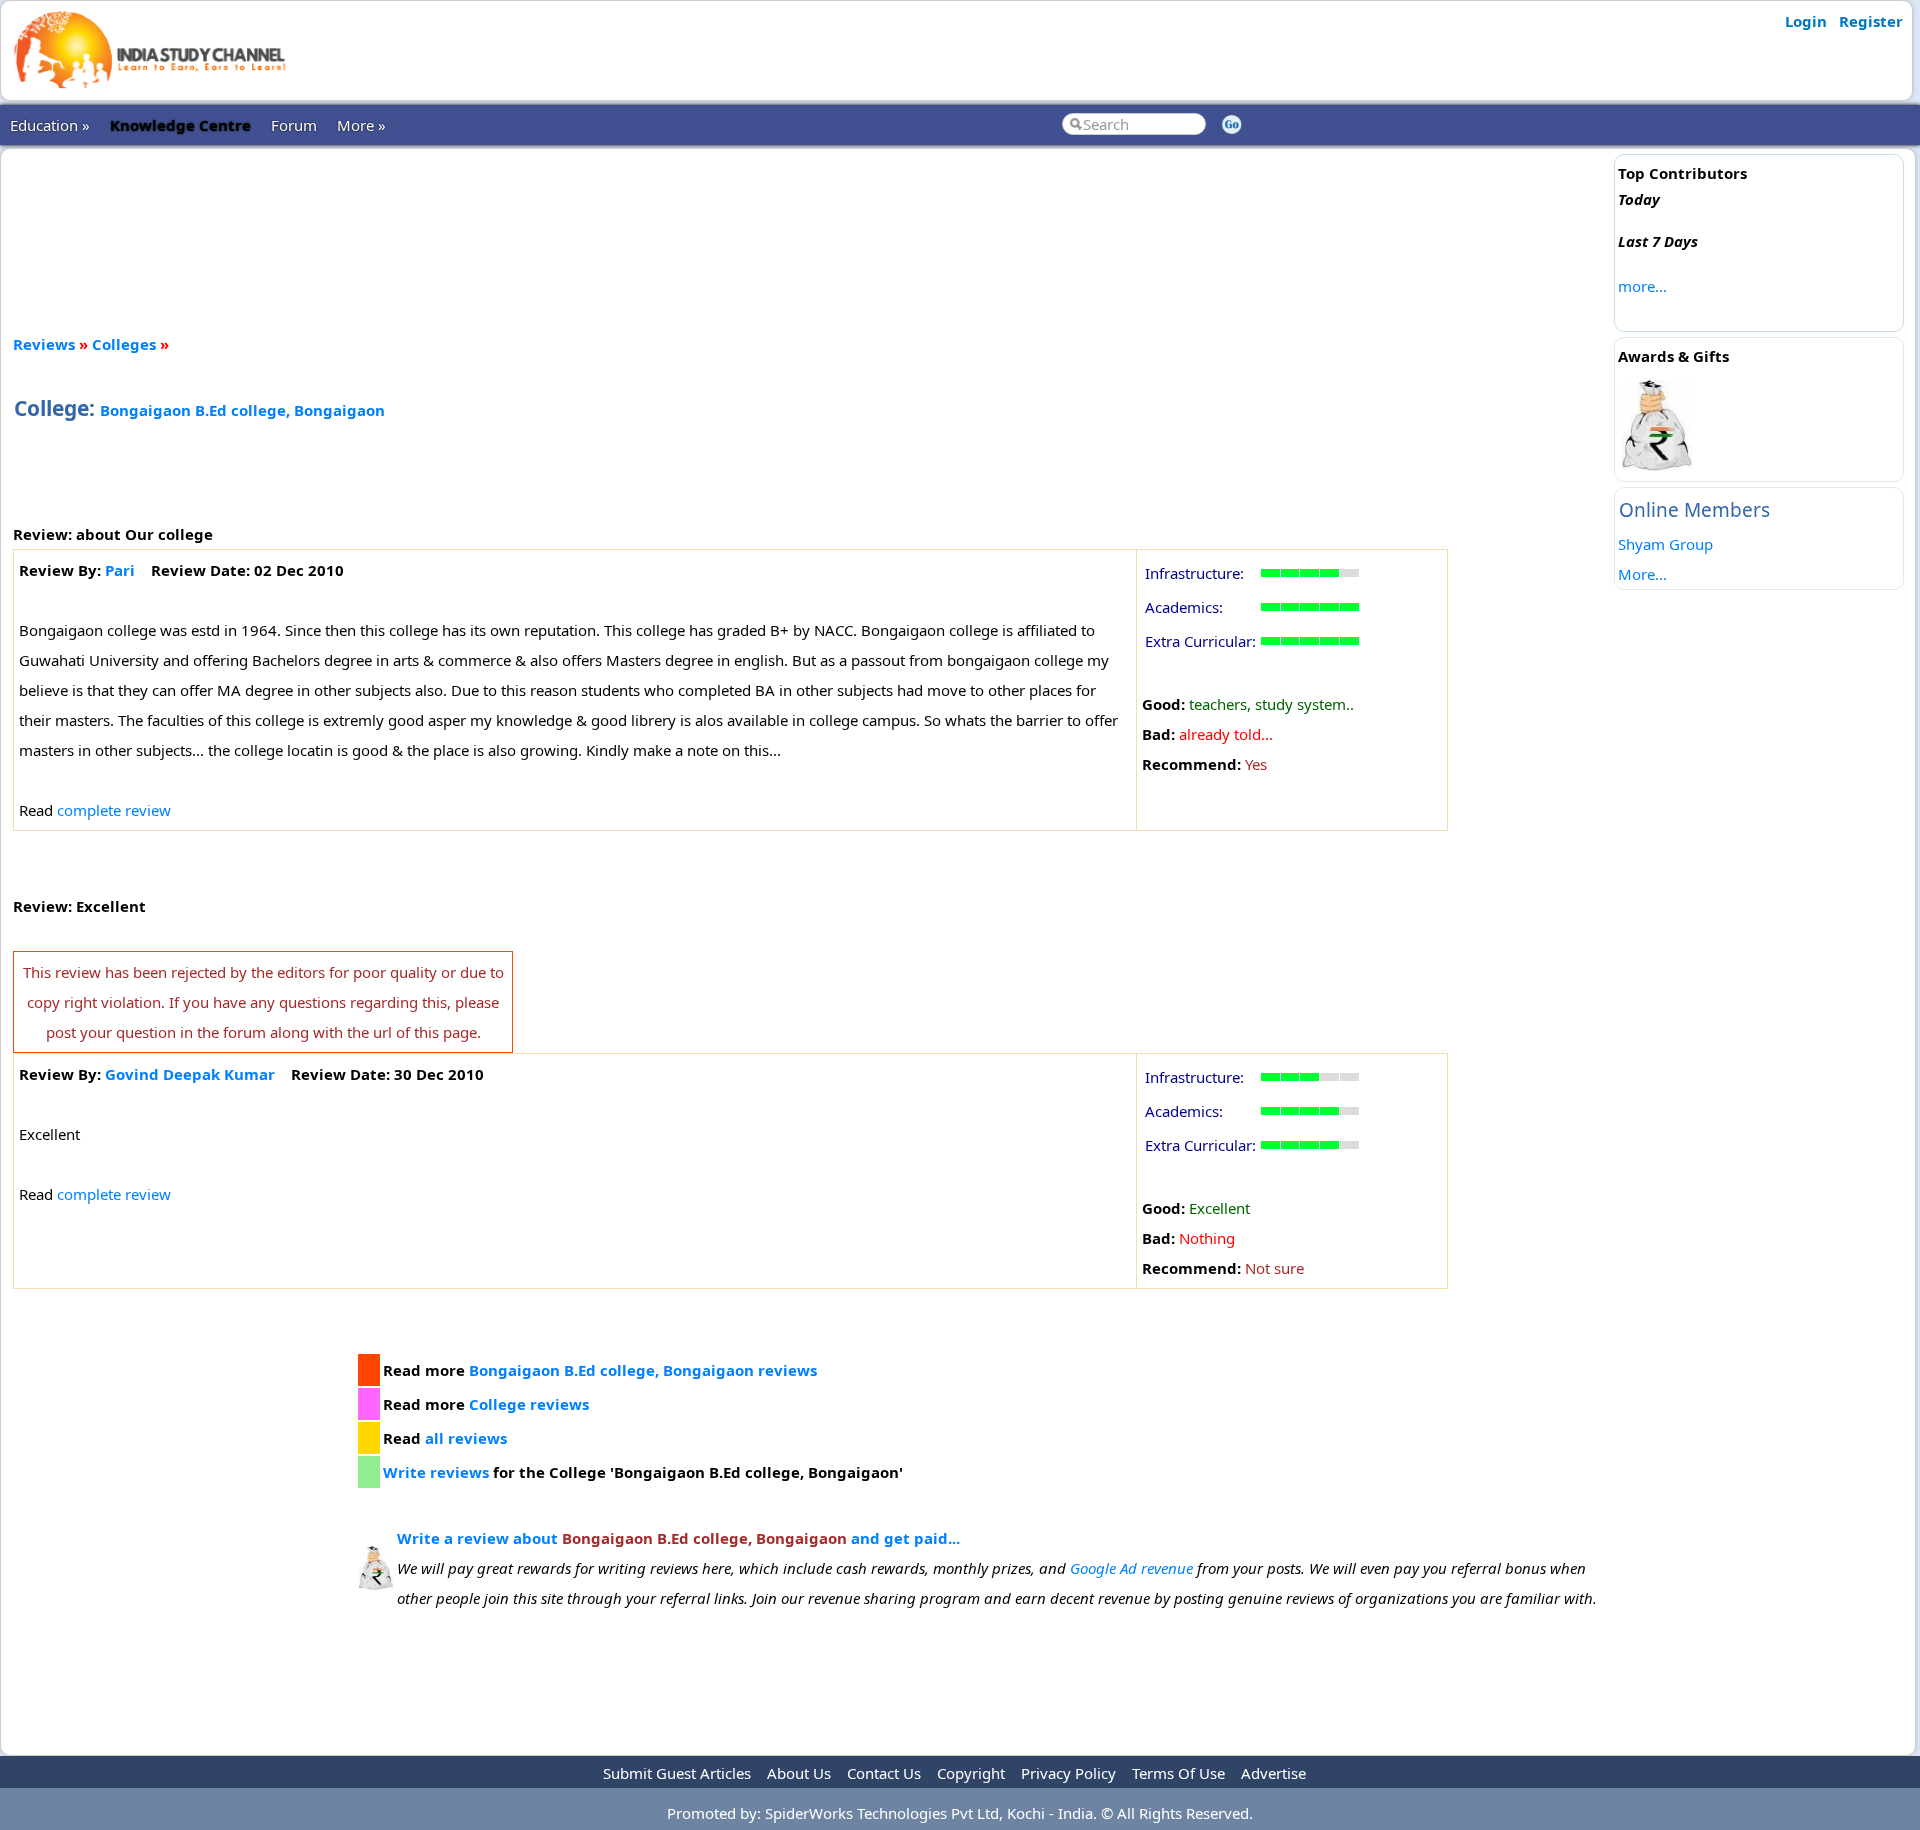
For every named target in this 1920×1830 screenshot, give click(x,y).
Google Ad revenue (1131, 1568)
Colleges (124, 344)
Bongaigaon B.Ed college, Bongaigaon (242, 410)
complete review (114, 810)
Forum (294, 125)
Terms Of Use (1178, 1773)
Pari (120, 570)
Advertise (1273, 1773)
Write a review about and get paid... (678, 1538)
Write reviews (436, 1472)
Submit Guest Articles (677, 1773)
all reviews (466, 1438)
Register (1871, 21)
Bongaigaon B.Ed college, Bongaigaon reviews (643, 1370)
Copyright (971, 1773)
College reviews (529, 1404)
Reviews (44, 344)
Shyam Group (1665, 544)
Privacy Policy (1068, 1773)
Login (1806, 21)
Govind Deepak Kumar (190, 1074)
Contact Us (884, 1773)
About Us (799, 1773)
